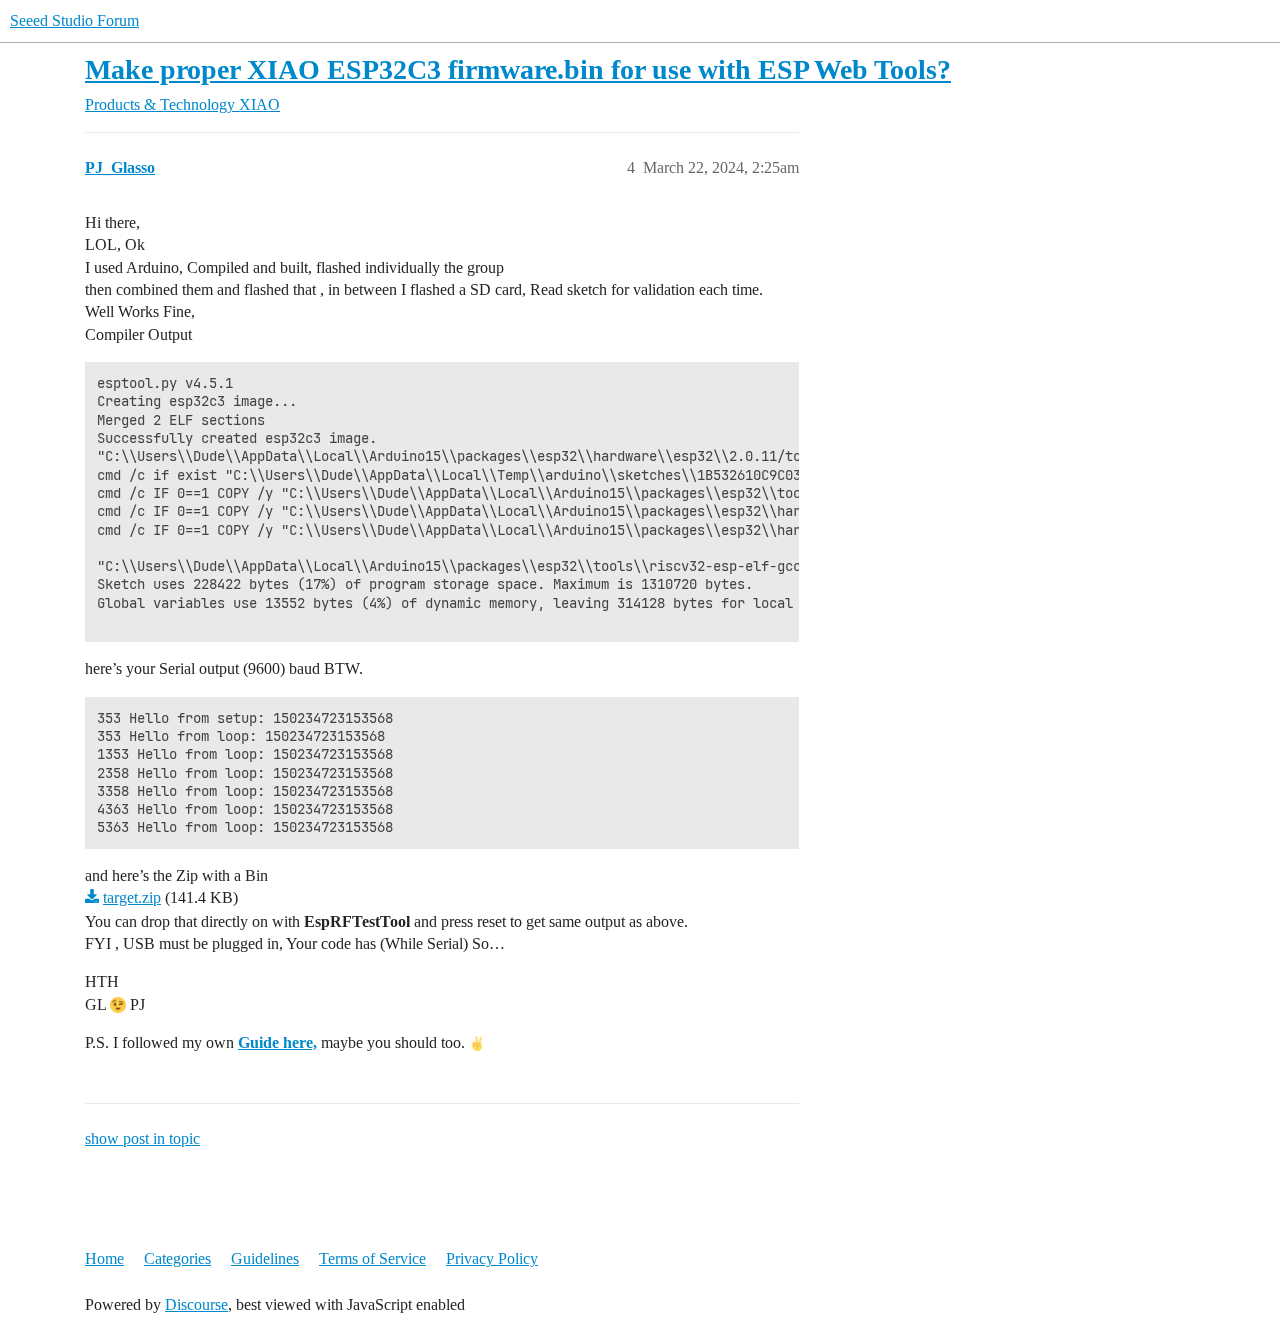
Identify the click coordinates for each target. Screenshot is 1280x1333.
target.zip (132, 897)
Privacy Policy (492, 1258)
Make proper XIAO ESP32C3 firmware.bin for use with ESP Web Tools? (518, 69)
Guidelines (265, 1258)
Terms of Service (372, 1258)
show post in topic (142, 1138)
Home (104, 1258)
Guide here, (277, 1042)
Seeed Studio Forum (74, 20)
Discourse (196, 1304)
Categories (177, 1258)
